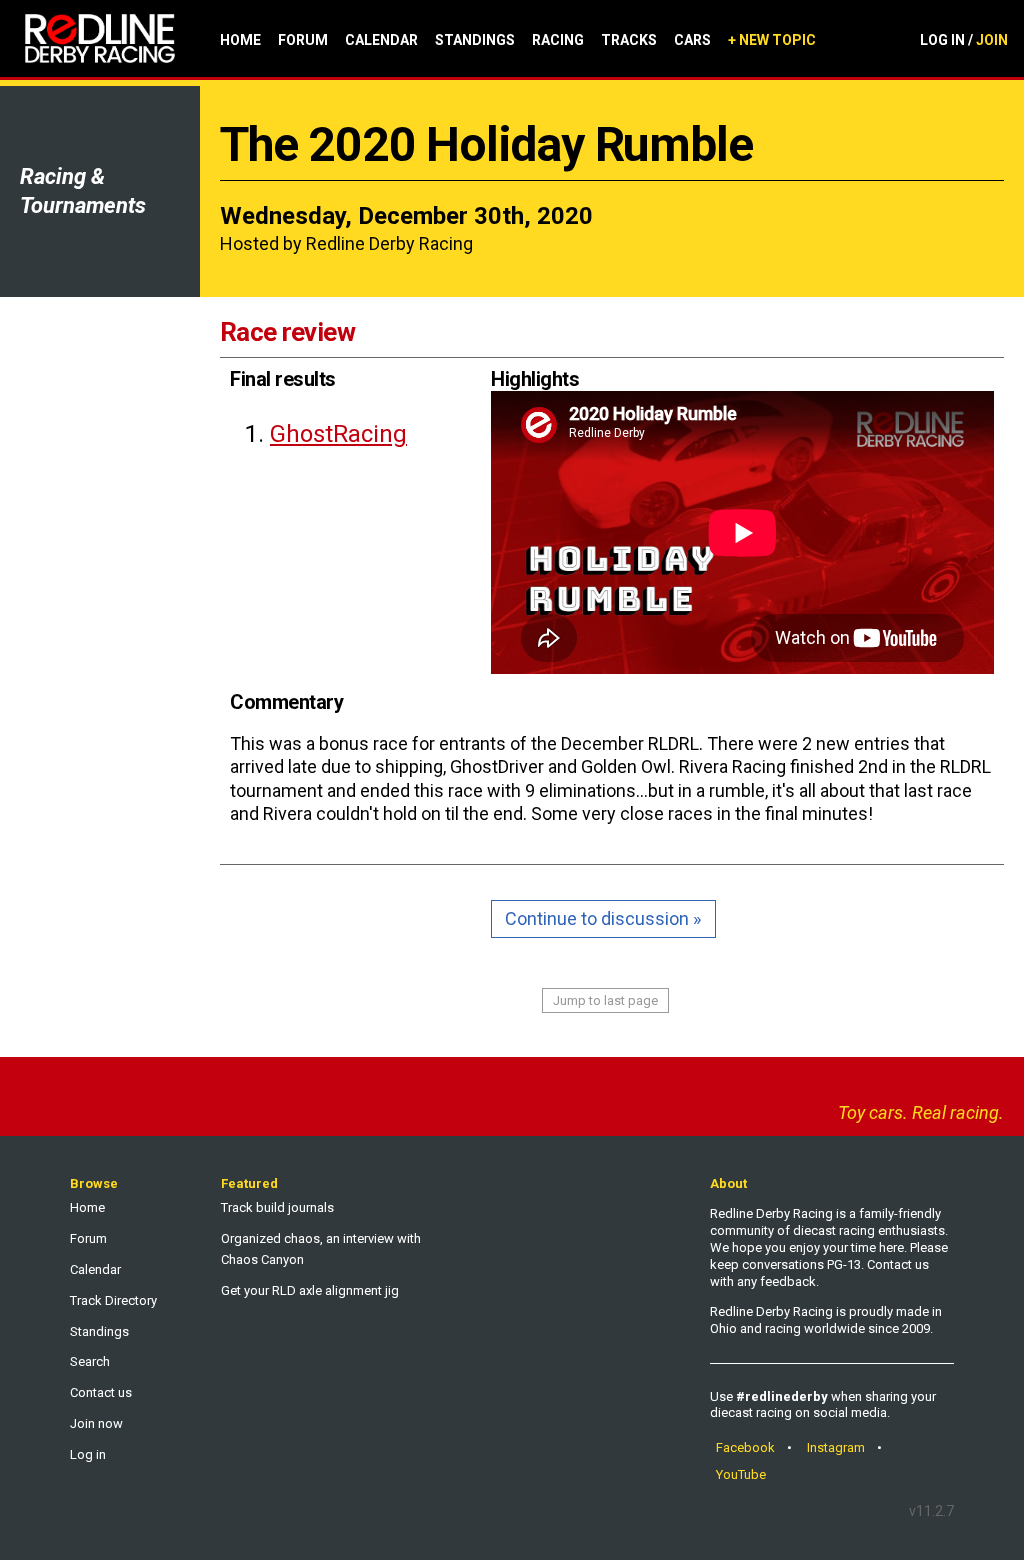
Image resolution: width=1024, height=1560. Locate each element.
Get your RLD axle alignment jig (310, 1290)
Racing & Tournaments (83, 191)
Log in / (964, 40)
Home (240, 40)
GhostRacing (338, 434)
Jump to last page (605, 1000)
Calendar (381, 40)
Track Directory (113, 1300)
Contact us (101, 1392)
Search (90, 1361)
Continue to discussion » (603, 918)
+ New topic (772, 40)
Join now (96, 1423)
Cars (692, 40)
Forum (303, 40)
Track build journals (277, 1207)
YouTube (741, 1474)
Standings (475, 40)
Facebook (745, 1447)
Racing (558, 40)
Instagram (836, 1447)
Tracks (629, 40)
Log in (88, 1454)
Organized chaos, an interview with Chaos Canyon (321, 1249)
